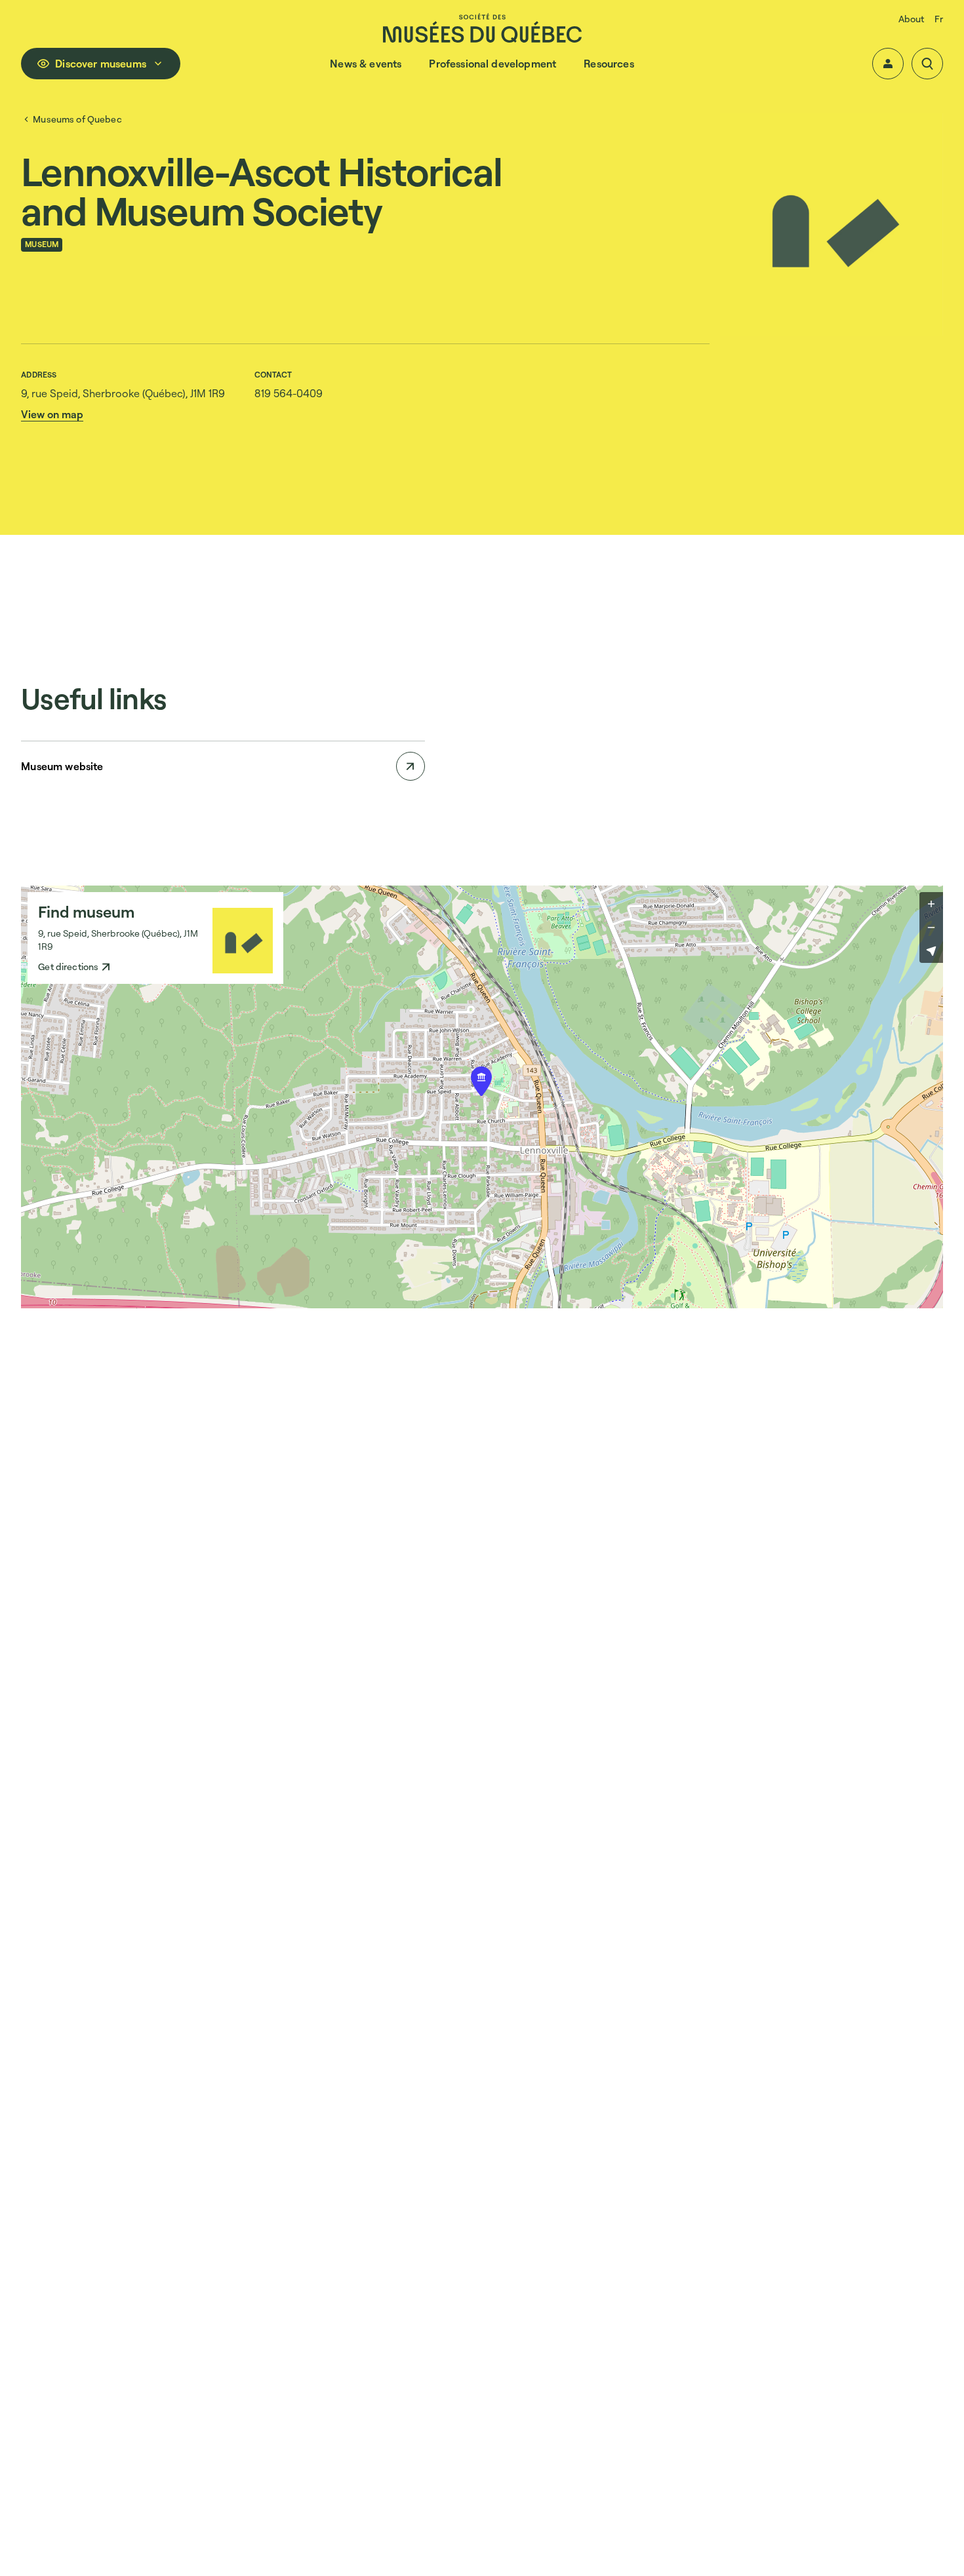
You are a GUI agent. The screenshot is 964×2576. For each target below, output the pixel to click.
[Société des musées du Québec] (482, 28)
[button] (888, 64)
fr (938, 19)
